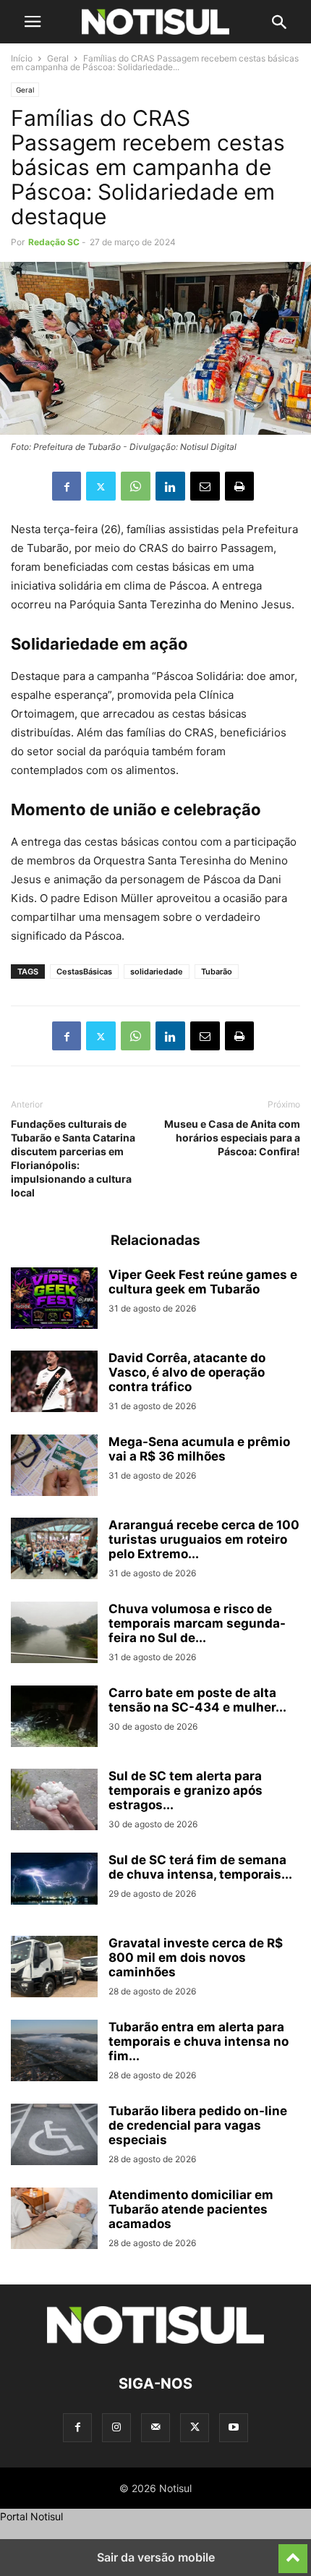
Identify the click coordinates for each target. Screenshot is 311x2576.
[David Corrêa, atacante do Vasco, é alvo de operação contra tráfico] (54, 1383)
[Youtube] (234, 2427)
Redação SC (54, 242)
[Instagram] (116, 2427)
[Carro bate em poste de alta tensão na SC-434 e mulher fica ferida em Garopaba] (54, 1718)
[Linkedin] (170, 486)
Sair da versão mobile (156, 2557)
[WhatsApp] (136, 486)
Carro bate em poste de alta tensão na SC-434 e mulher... (197, 1700)
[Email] (205, 486)
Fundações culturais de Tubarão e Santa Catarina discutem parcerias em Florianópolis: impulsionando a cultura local (73, 1158)
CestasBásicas (84, 972)
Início (22, 58)
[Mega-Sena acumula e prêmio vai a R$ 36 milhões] (54, 1467)
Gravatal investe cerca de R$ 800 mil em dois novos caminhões (196, 1957)
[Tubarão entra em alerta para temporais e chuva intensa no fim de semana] (54, 2052)
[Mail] (155, 2427)
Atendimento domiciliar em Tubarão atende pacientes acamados (191, 2209)
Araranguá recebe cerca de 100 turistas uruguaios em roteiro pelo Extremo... (204, 1539)
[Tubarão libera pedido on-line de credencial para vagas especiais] (54, 2136)
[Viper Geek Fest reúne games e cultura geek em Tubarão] (54, 1300)
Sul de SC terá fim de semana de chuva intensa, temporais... (200, 1867)
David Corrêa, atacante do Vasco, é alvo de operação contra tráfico (187, 1372)
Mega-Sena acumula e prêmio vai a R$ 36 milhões (199, 1449)
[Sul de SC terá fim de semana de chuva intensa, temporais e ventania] (54, 1879)
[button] (33, 22)
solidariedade (157, 972)
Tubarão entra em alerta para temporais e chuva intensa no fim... (199, 2041)
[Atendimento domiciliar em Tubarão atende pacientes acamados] (54, 2220)
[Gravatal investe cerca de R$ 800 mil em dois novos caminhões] (54, 1968)
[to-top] (293, 2552)
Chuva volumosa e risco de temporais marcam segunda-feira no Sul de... (197, 1623)
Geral (58, 58)
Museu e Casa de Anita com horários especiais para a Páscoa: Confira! (232, 1138)
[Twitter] (101, 486)
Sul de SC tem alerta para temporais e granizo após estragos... (186, 1790)
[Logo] (155, 2340)
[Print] (239, 486)
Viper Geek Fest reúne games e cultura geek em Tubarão (203, 1282)
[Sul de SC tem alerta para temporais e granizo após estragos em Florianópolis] (54, 1801)
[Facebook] (67, 486)
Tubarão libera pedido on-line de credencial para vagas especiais (198, 2125)
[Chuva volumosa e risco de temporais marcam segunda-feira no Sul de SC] (54, 1634)
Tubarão (217, 972)
